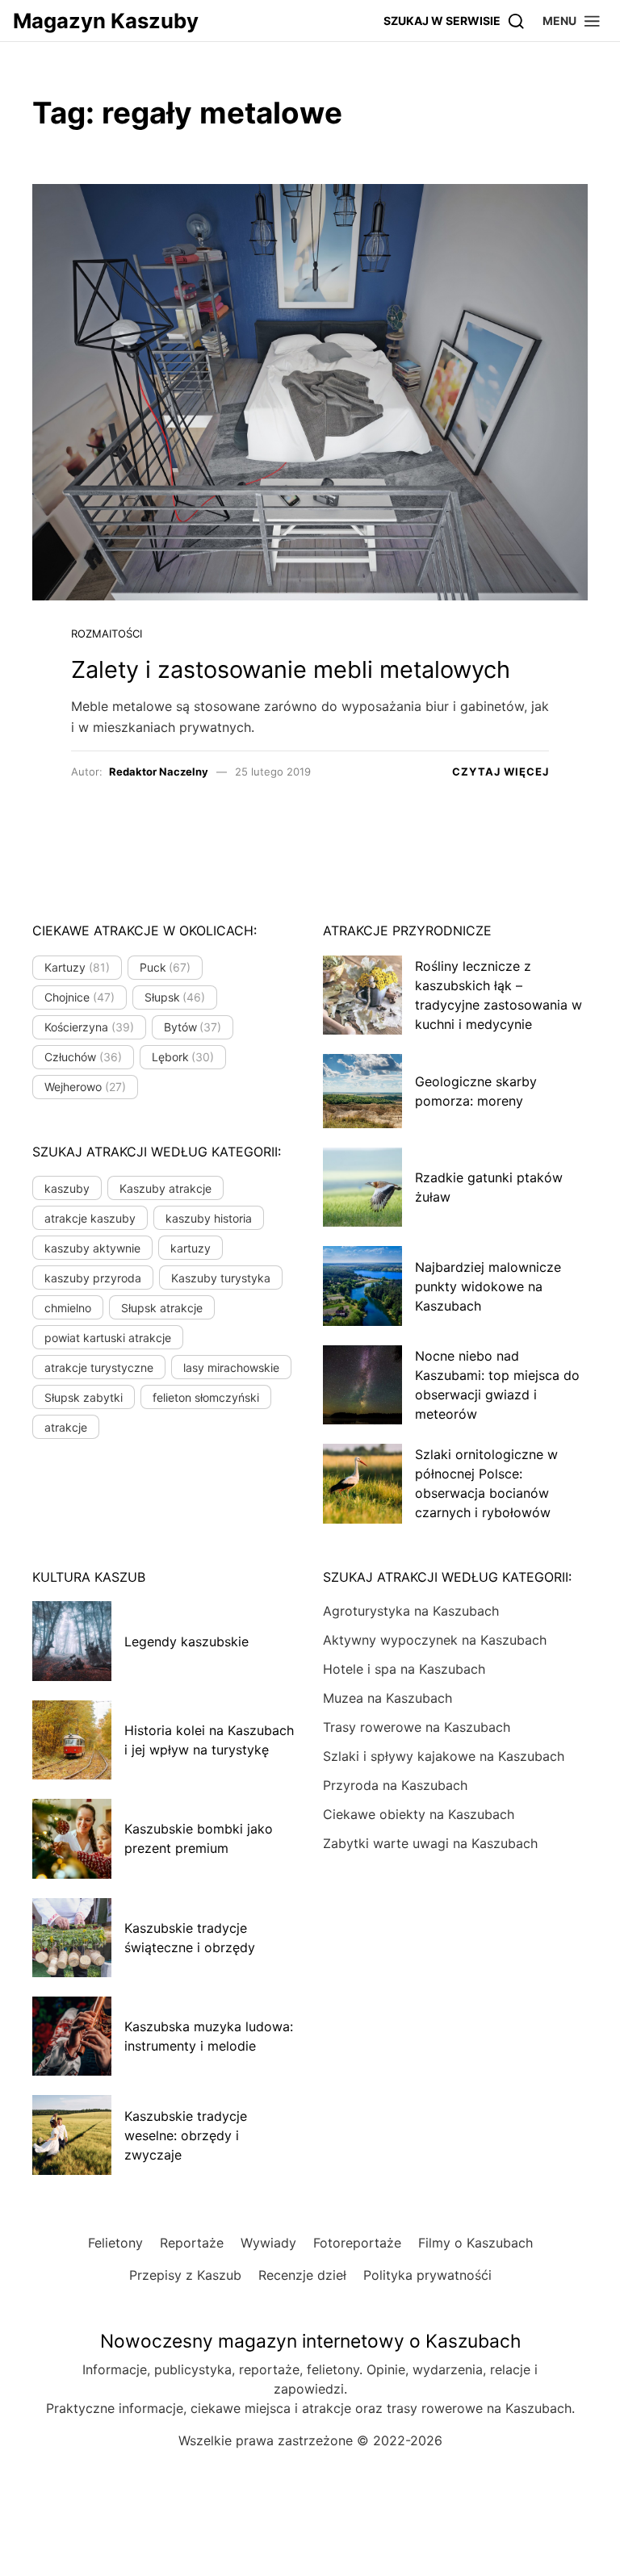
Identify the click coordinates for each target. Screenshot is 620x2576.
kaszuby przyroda (93, 1278)
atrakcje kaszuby (90, 1218)
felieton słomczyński (206, 1397)
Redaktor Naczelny (159, 772)
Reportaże (192, 2243)
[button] (572, 21)
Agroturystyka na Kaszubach (411, 1611)
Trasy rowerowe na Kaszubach (417, 1727)
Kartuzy (77, 967)
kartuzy (191, 1248)
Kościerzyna (89, 1027)
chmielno (68, 1308)
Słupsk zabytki (84, 1397)
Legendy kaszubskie (186, 1641)
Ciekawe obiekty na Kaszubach (419, 1814)
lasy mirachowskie (231, 1367)
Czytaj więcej (501, 772)
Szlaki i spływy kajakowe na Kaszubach (444, 1756)
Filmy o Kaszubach (475, 2243)
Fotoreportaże (357, 2243)
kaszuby (67, 1188)
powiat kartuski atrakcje (108, 1338)
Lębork (183, 1057)
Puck (165, 967)
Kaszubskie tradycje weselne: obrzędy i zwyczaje (186, 2135)
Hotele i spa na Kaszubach (404, 1669)
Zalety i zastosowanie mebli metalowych (291, 669)
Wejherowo (85, 1087)
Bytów (193, 1027)
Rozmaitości (107, 634)
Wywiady (268, 2243)
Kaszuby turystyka (221, 1278)
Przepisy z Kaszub (185, 2275)
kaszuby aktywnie (92, 1248)
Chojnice (80, 997)
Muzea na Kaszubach (387, 1698)
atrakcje (66, 1427)
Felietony (115, 2243)
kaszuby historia (209, 1218)
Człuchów (83, 1057)
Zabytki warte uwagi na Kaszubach (430, 1843)
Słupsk (175, 997)
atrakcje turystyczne (99, 1367)
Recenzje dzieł (302, 2275)
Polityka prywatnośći (427, 2275)
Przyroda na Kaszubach (395, 1785)
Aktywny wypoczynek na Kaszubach (435, 1640)
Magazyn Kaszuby (106, 21)
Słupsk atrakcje (162, 1308)
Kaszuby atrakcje (165, 1188)
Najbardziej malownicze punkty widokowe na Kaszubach (488, 1286)
